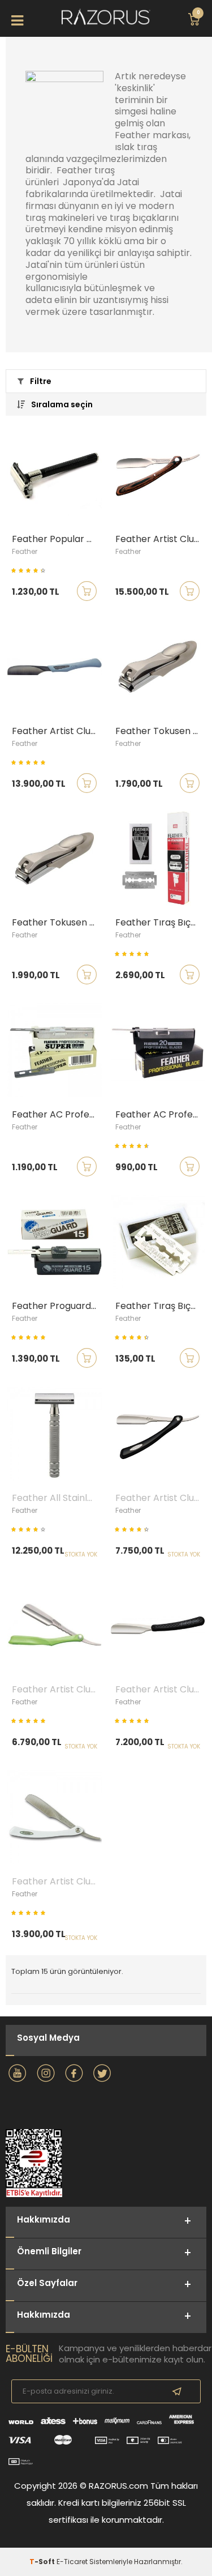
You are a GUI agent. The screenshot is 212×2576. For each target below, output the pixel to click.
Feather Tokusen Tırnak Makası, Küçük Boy (161, 731)
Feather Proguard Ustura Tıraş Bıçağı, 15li (57, 1306)
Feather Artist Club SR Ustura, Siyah (161, 1498)
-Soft (43, 2562)
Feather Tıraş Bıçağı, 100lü (161, 923)
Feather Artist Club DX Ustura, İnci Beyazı (57, 1882)
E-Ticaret (72, 2562)
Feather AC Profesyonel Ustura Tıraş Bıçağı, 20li (161, 1115)
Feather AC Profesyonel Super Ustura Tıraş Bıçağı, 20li (57, 1115)
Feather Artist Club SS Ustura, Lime (57, 1690)
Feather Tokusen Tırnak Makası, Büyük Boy (57, 923)
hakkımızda (44, 2315)
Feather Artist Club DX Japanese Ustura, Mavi (57, 731)
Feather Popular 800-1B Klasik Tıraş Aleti (57, 539)
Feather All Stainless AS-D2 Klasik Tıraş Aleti (57, 1498)
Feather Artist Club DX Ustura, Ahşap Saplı (161, 539)
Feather (25, 551)
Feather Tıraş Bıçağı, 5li (161, 1306)
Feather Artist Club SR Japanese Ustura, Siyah (161, 1690)
